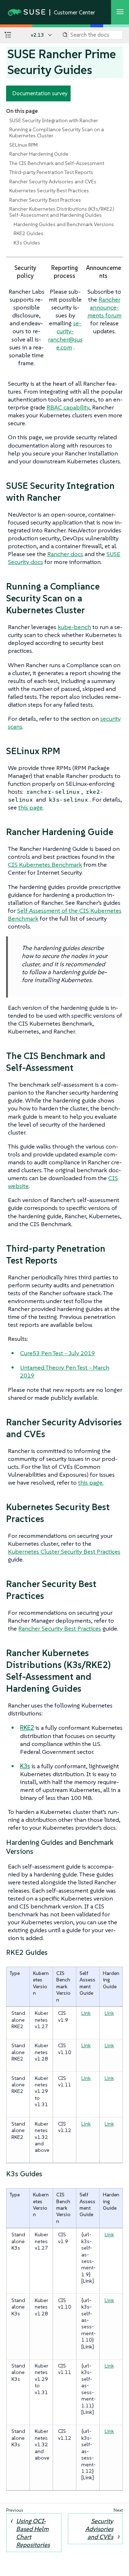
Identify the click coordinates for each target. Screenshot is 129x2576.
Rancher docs (65, 554)
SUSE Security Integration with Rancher (54, 120)
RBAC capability (68, 407)
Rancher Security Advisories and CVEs (53, 182)
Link (86, 2013)
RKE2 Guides (28, 233)
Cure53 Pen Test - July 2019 (58, 1353)
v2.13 (37, 35)
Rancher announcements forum (104, 307)
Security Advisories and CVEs (99, 2529)
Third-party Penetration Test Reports (51, 172)
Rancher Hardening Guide (39, 154)
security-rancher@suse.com (65, 335)
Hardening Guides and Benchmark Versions (64, 224)
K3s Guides (27, 243)
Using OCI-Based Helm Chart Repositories (33, 2533)
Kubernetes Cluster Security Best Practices (64, 1551)
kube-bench (74, 627)
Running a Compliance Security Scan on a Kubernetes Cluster (57, 132)
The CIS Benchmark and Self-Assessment (57, 163)
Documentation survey (40, 93)
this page (30, 807)
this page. (91, 1482)
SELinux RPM (23, 145)
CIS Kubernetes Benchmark (45, 865)
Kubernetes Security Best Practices (49, 191)
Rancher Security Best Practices (45, 200)
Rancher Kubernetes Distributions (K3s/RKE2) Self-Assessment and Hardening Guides (62, 212)
